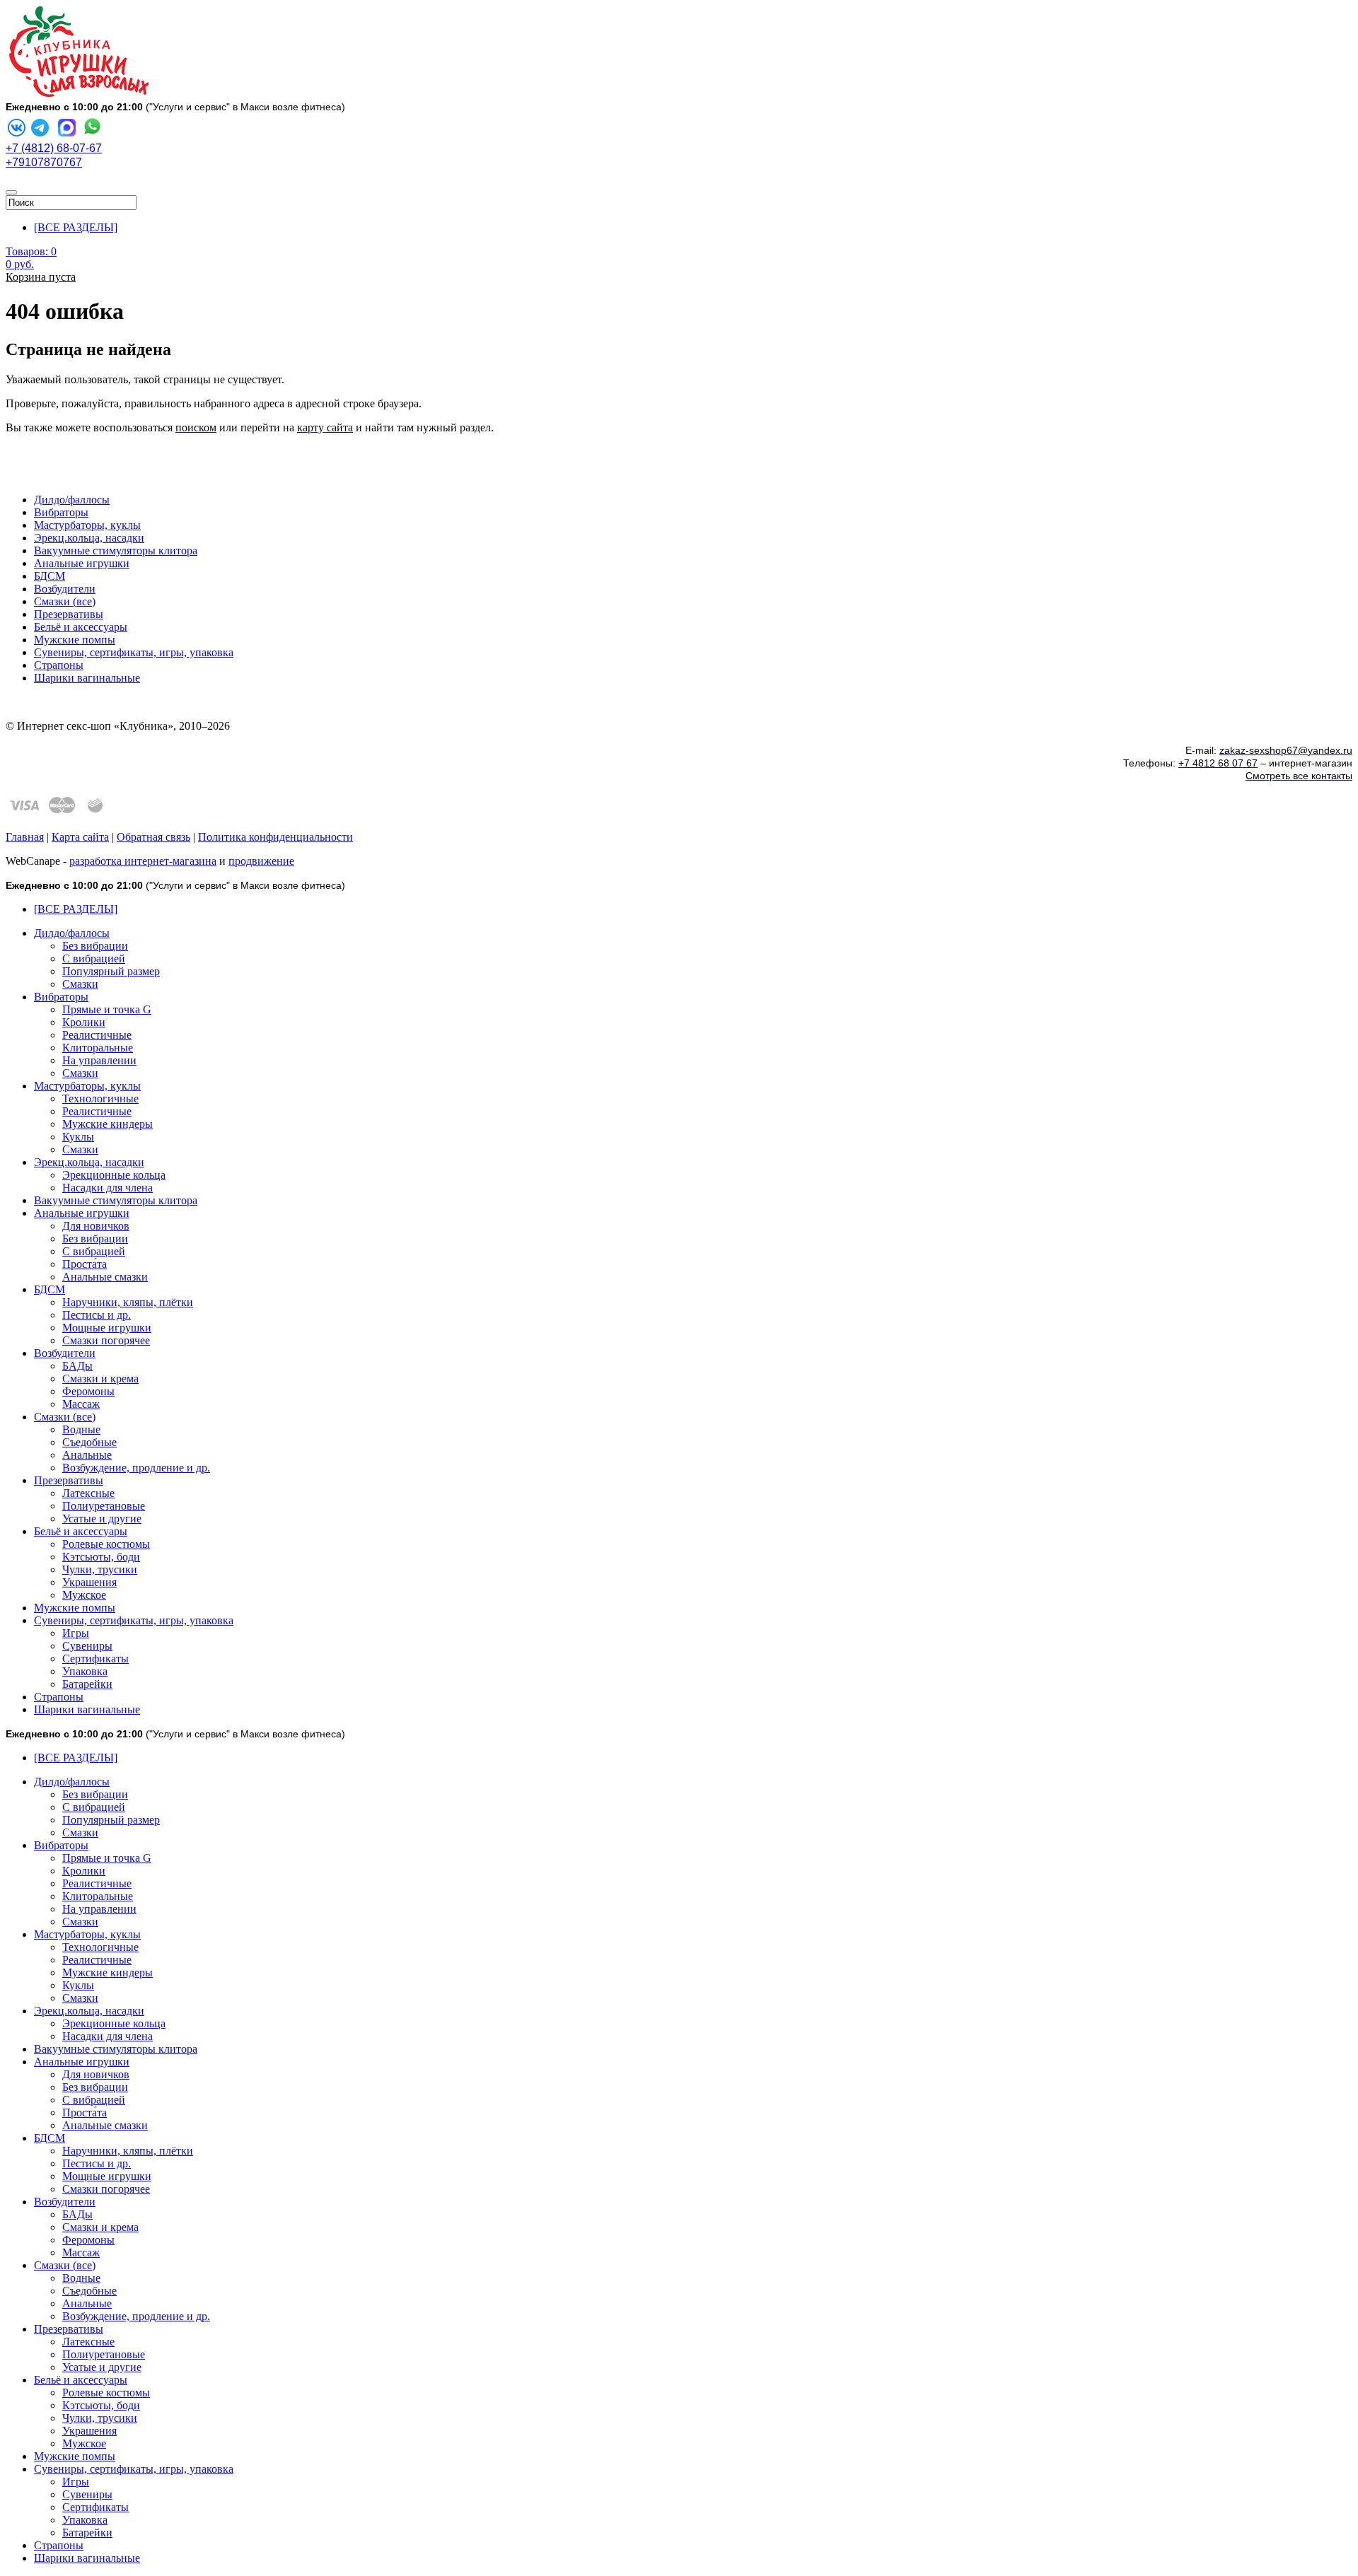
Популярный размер (111, 971)
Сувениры (87, 1646)
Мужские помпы (75, 640)
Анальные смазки (105, 1277)
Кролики (84, 1022)
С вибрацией (94, 958)
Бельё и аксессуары (81, 627)
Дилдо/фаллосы (72, 500)
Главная (25, 837)
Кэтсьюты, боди (101, 1557)
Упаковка (85, 1671)
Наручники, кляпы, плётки (128, 1302)
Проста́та (85, 1264)
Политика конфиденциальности (275, 837)
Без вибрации (95, 946)
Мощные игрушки (107, 1328)
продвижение (261, 861)
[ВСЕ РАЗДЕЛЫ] (76, 227)
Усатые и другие (102, 1519)
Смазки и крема (100, 1379)
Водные (81, 1429)
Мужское (84, 1595)
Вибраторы (61, 512)
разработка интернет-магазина (143, 861)
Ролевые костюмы (106, 1544)
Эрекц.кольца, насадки (89, 538)
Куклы (78, 1137)
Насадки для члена (108, 1188)
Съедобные (89, 1442)
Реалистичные (97, 1035)
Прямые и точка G (107, 1009)
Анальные (87, 1455)
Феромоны (88, 1391)
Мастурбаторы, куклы (87, 525)
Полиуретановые (104, 1506)
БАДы (77, 1366)
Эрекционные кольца (114, 1175)
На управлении (99, 1060)
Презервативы (69, 614)
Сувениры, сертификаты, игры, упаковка (134, 652)
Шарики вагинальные (87, 678)
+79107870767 (44, 162)
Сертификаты (95, 1659)
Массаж (81, 1404)
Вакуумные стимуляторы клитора (116, 550)
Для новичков (96, 1226)
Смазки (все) (65, 601)
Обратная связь (153, 837)
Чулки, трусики (100, 1569)
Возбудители (65, 589)
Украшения (89, 1582)
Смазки (80, 984)
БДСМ (50, 576)
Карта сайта (80, 837)
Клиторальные (98, 1048)
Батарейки (87, 1684)
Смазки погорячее (106, 1340)
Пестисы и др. (97, 1315)
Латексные (88, 1493)
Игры (76, 1633)
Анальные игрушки (82, 563)
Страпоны (59, 665)
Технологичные (100, 1098)
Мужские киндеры (108, 1124)
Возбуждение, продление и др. (136, 1468)
